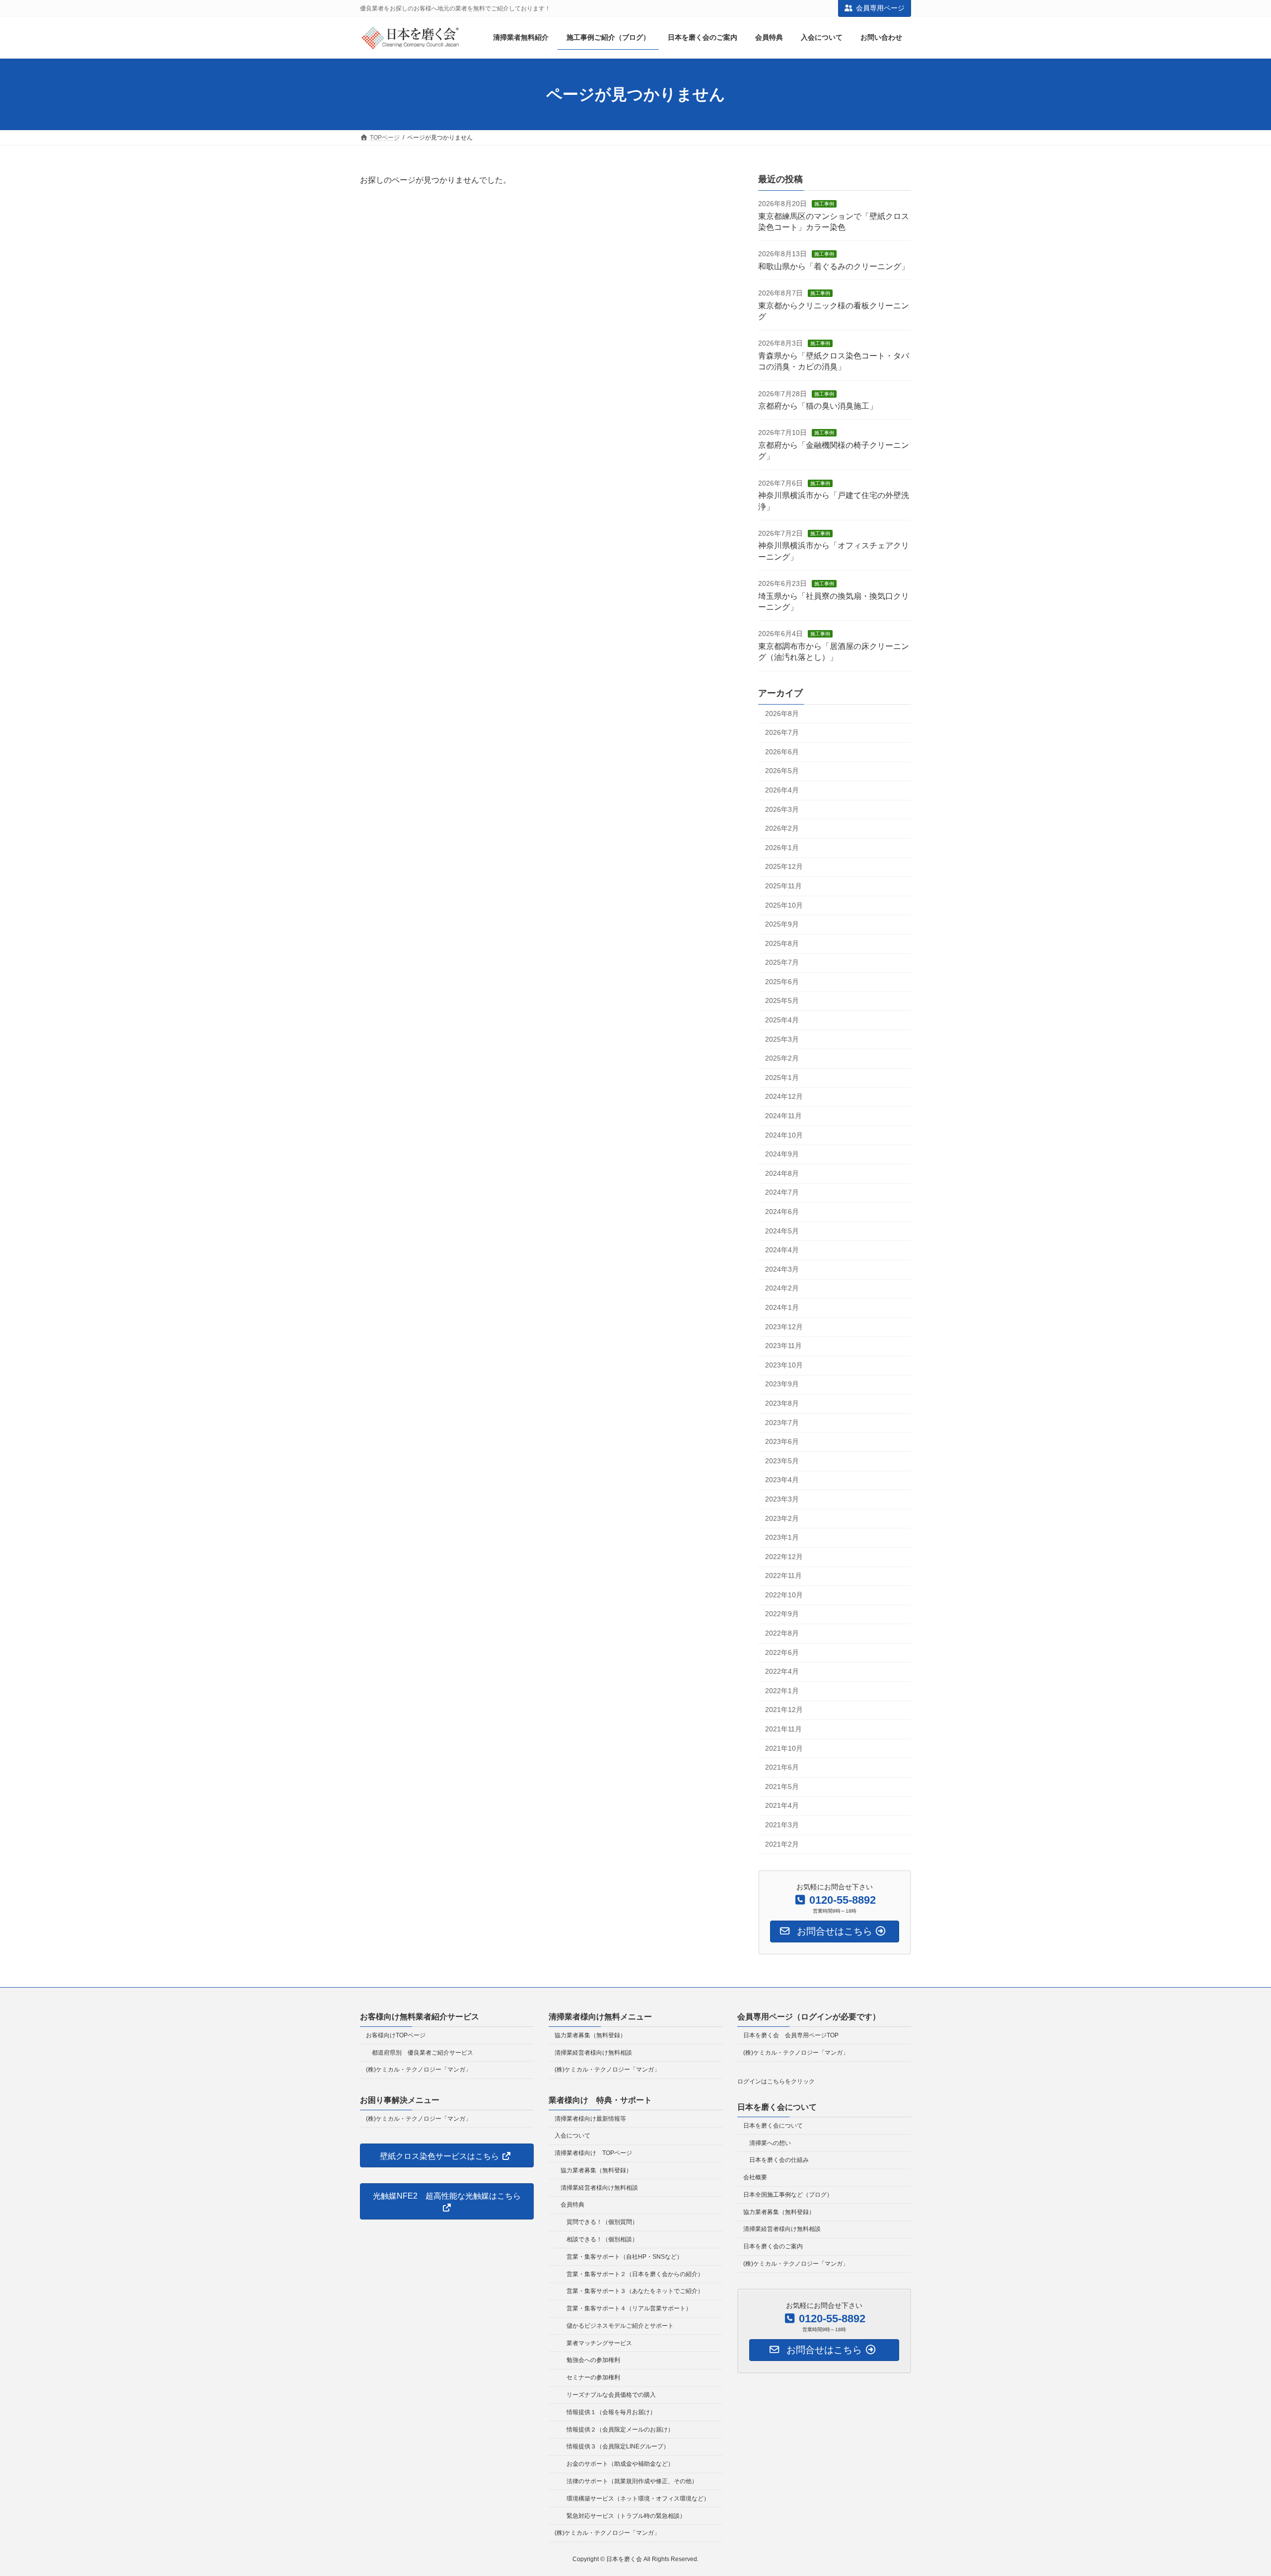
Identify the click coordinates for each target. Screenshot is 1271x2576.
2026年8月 (782, 714)
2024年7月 (782, 1193)
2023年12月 (784, 1327)
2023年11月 (783, 1346)
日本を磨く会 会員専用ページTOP (791, 2035)
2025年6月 (782, 982)
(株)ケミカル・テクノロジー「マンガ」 (419, 2070)
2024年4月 (782, 1250)
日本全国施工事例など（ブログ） (788, 2195)
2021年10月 (784, 1748)
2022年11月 (783, 1576)
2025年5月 (782, 1001)
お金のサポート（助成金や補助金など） (620, 2464)
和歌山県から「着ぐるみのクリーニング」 (834, 266)
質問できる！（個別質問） (602, 2222)
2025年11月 (783, 886)
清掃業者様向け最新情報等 (590, 2118)
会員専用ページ (880, 8)
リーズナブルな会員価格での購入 (611, 2395)
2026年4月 (782, 790)
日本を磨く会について (773, 2126)
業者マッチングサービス (599, 2343)
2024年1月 (782, 1307)
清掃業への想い (770, 2143)
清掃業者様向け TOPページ (593, 2153)
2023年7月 (782, 1423)
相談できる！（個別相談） (602, 2239)
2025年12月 (784, 867)
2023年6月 (782, 1442)
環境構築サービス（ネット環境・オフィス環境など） (638, 2499)
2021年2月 (782, 1844)
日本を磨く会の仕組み (779, 2160)
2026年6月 (782, 752)
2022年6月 (782, 1652)
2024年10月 (784, 1135)
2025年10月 (784, 905)
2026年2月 (782, 829)
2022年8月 (782, 1634)
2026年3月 (782, 809)
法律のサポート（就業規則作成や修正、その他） (632, 2481)
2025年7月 (782, 963)
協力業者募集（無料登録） (590, 2035)
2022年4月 (782, 1672)
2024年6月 (782, 1212)
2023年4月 (782, 1480)
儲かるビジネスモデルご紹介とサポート (620, 2326)
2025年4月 (782, 1020)
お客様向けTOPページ (396, 2035)
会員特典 (572, 2205)
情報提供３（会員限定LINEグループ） (618, 2446)
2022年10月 (784, 1595)
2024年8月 (782, 1173)
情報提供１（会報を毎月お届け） (611, 2412)
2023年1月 (782, 1538)
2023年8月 (782, 1403)
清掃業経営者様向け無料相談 (593, 2052)
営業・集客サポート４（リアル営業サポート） (629, 2308)
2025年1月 (782, 1077)
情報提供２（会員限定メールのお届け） (620, 2430)
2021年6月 (782, 1768)
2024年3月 (782, 1269)
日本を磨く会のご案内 (773, 2246)
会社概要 (755, 2177)
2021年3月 (782, 1825)
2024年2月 (782, 1288)
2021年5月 (782, 1787)
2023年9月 (782, 1384)
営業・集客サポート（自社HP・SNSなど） (625, 2257)
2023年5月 (782, 1461)
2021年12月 (784, 1710)
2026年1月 (782, 848)
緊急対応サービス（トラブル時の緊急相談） (626, 2515)
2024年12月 (784, 1097)
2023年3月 (782, 1499)
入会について (572, 2136)
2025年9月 (782, 925)
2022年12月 (784, 1557)
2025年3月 (782, 1039)
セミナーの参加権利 (593, 2377)
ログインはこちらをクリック (776, 2081)
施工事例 (824, 204)
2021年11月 (783, 1729)
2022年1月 (782, 1691)
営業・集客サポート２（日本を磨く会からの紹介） (635, 2274)
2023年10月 (784, 1365)
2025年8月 (782, 943)
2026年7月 (782, 733)
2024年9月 (782, 1154)
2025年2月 (782, 1059)
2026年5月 (782, 771)
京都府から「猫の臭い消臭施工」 (818, 406)
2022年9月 (782, 1614)
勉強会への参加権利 (593, 2360)
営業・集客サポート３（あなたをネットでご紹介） (635, 2291)
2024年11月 (783, 1116)
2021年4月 (782, 1806)
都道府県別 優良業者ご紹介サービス (423, 2052)
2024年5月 (782, 1231)
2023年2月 (782, 1518)
